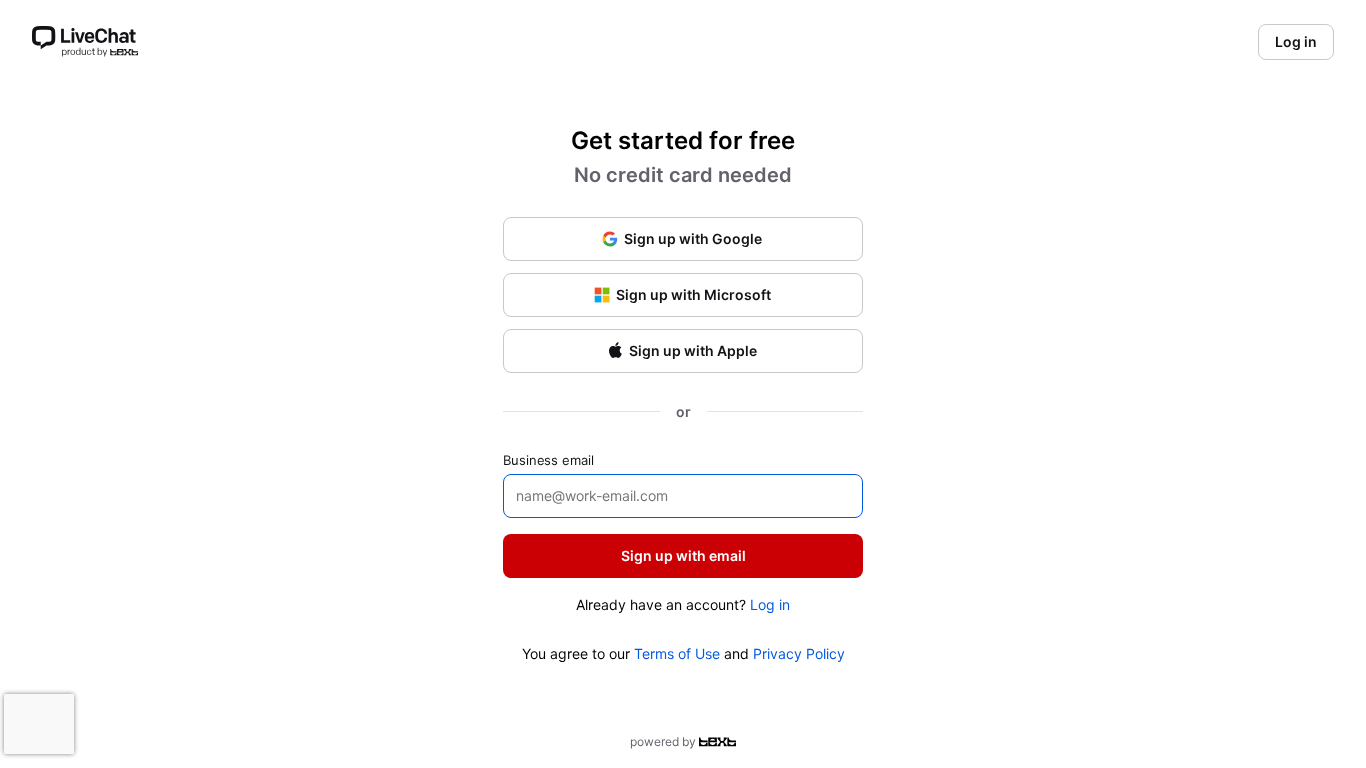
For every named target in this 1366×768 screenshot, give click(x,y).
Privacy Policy (799, 653)
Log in (770, 604)
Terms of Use (677, 653)
